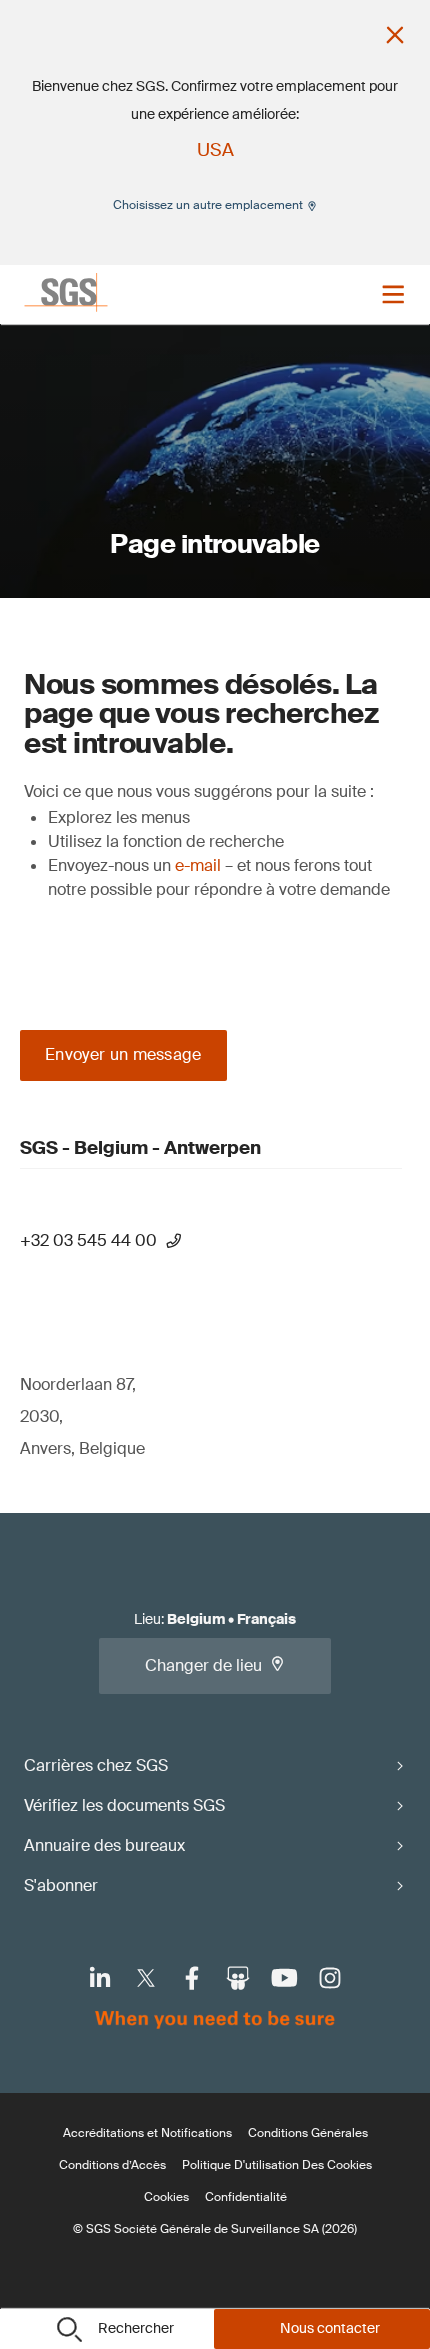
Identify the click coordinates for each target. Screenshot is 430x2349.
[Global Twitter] (146, 1978)
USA (215, 150)
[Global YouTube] (284, 1978)
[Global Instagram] (330, 1978)
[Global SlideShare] (238, 1978)
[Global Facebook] (192, 1978)
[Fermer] (395, 35)
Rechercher (136, 2328)
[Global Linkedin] (100, 1978)
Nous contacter (330, 2328)
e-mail (198, 865)
